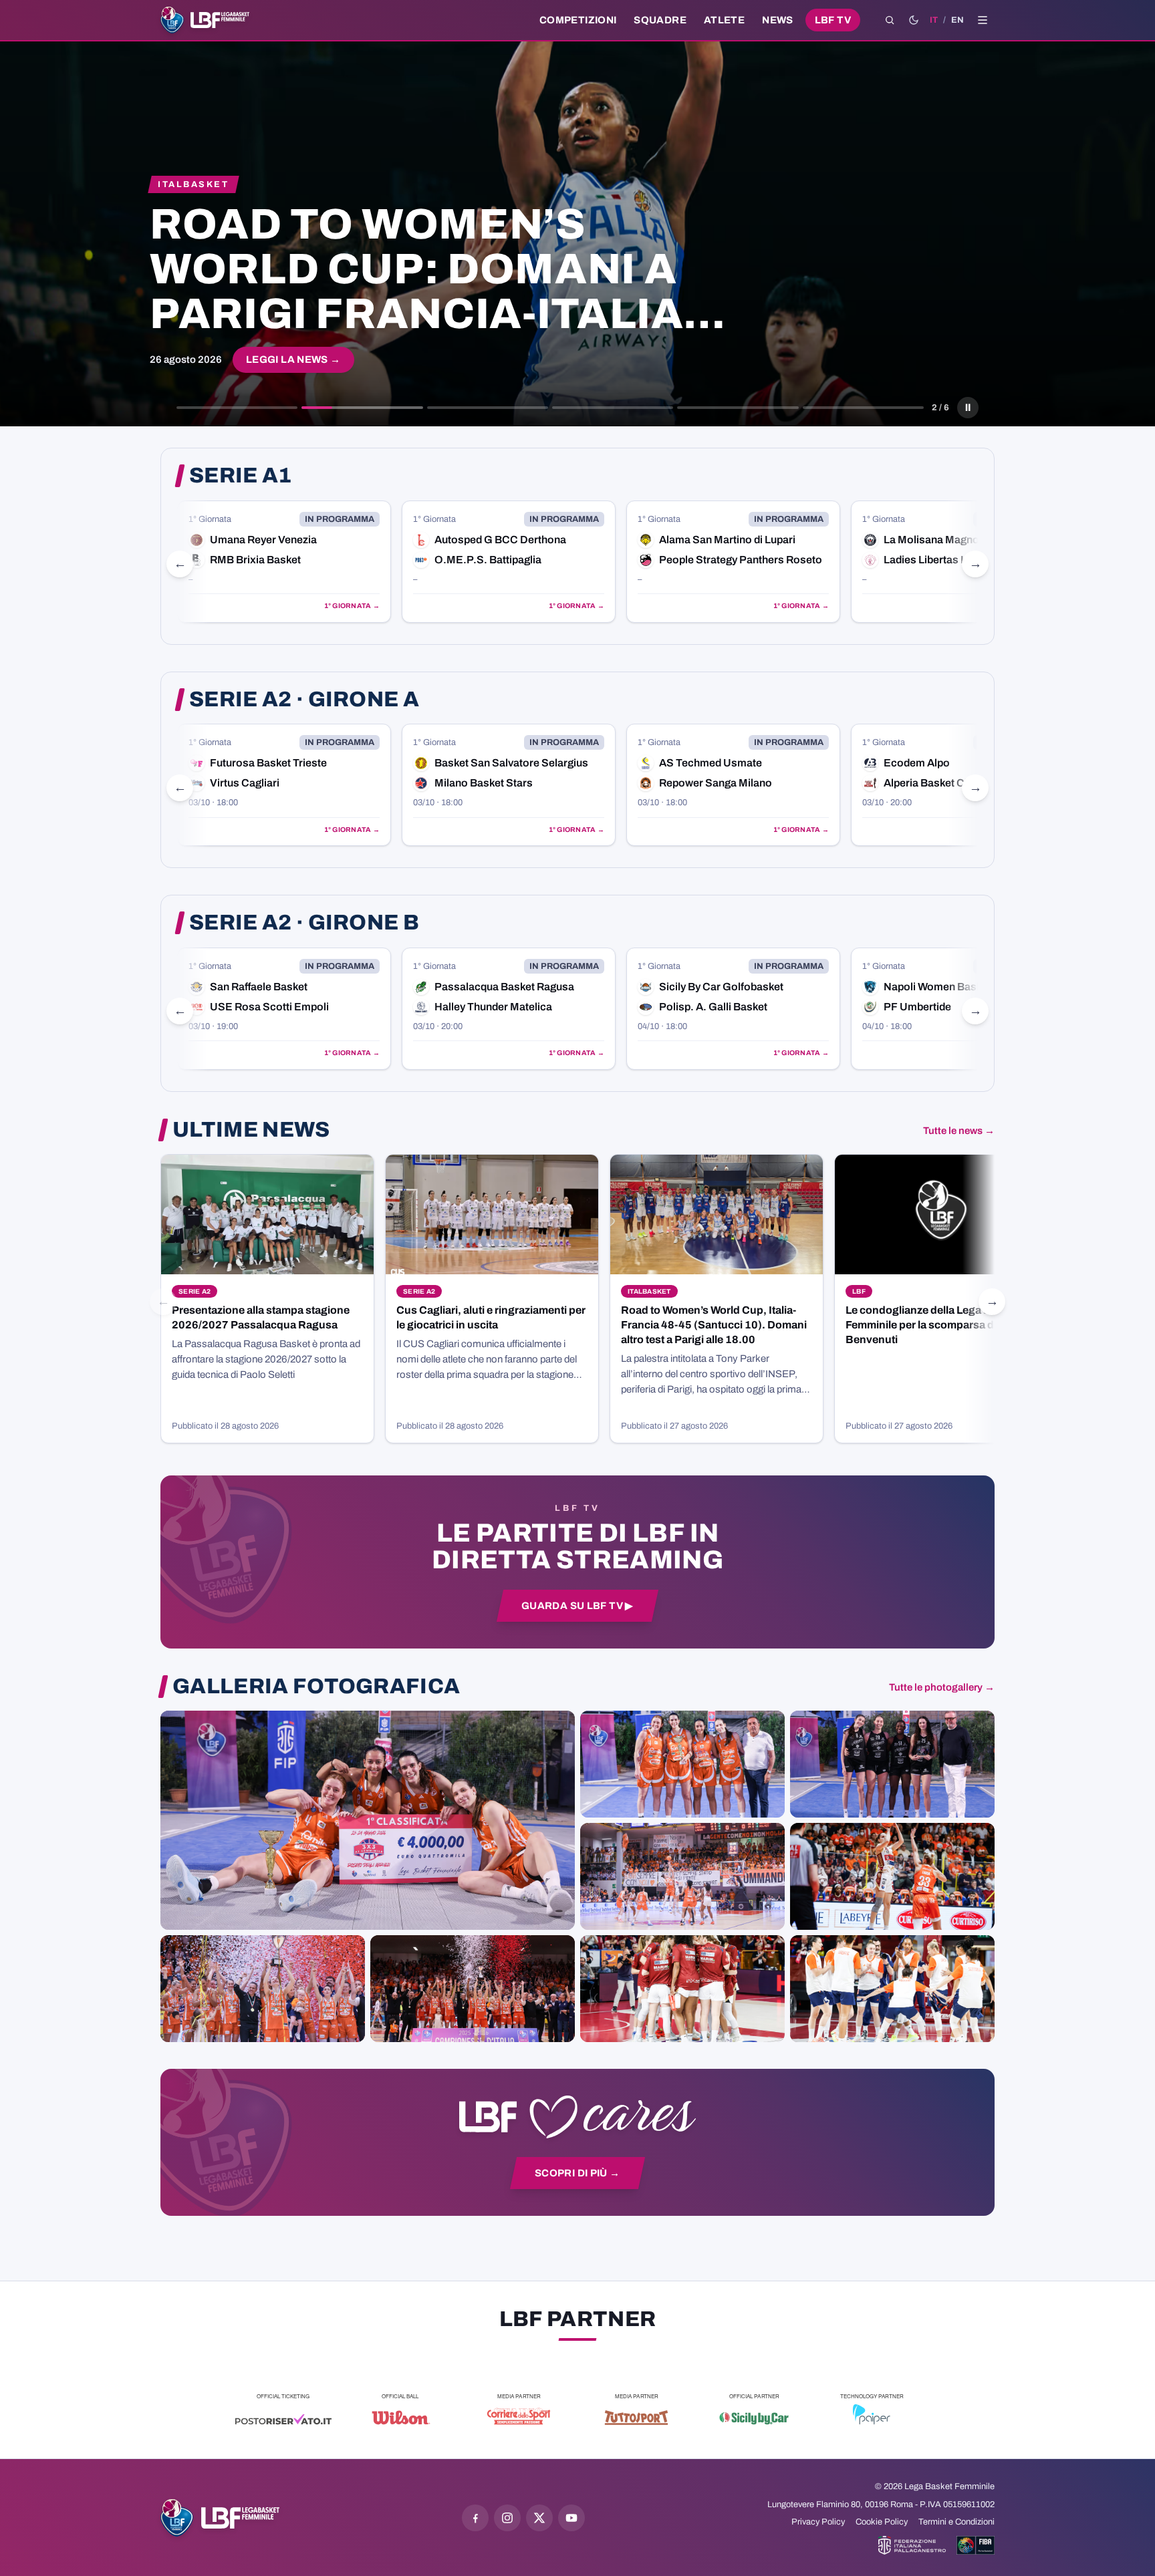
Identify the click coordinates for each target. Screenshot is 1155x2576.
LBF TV (833, 20)
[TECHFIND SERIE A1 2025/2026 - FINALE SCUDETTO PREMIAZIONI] (263, 1989)
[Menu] (983, 20)
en (957, 20)
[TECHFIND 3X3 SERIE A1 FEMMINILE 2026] (368, 1820)
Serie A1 (241, 476)
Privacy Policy (818, 2522)
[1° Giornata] (284, 562)
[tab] (237, 408)
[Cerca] (890, 20)
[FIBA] (976, 2545)
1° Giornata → (352, 606)
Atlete (724, 20)
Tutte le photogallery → (942, 1687)
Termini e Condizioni (956, 2522)
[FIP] (912, 2545)
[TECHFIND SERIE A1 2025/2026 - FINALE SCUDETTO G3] (682, 1876)
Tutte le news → (959, 1131)
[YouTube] (571, 2518)
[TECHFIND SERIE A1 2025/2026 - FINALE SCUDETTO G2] (682, 1989)
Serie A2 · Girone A (304, 700)
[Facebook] (475, 2518)
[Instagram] (507, 2518)
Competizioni (578, 20)
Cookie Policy (882, 2522)
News (778, 20)
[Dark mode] (914, 20)
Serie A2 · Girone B (304, 923)
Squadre (660, 20)
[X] (539, 2518)
